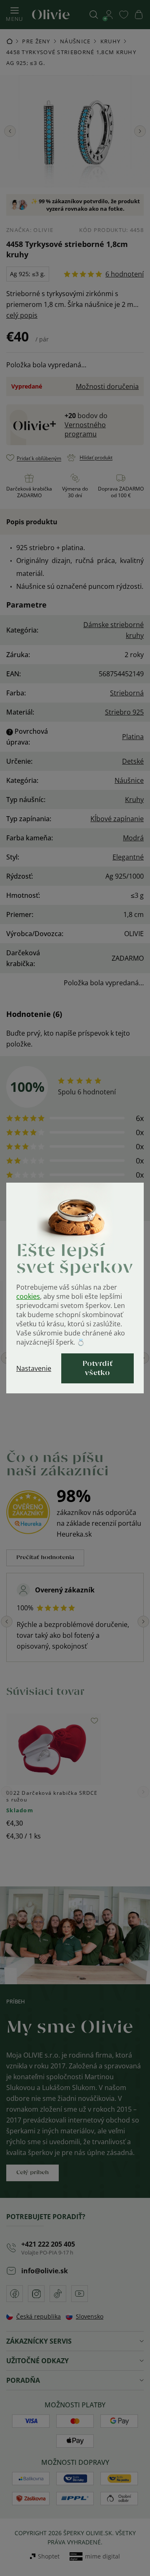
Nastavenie (34, 1368)
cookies (28, 1296)
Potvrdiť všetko (97, 1368)
